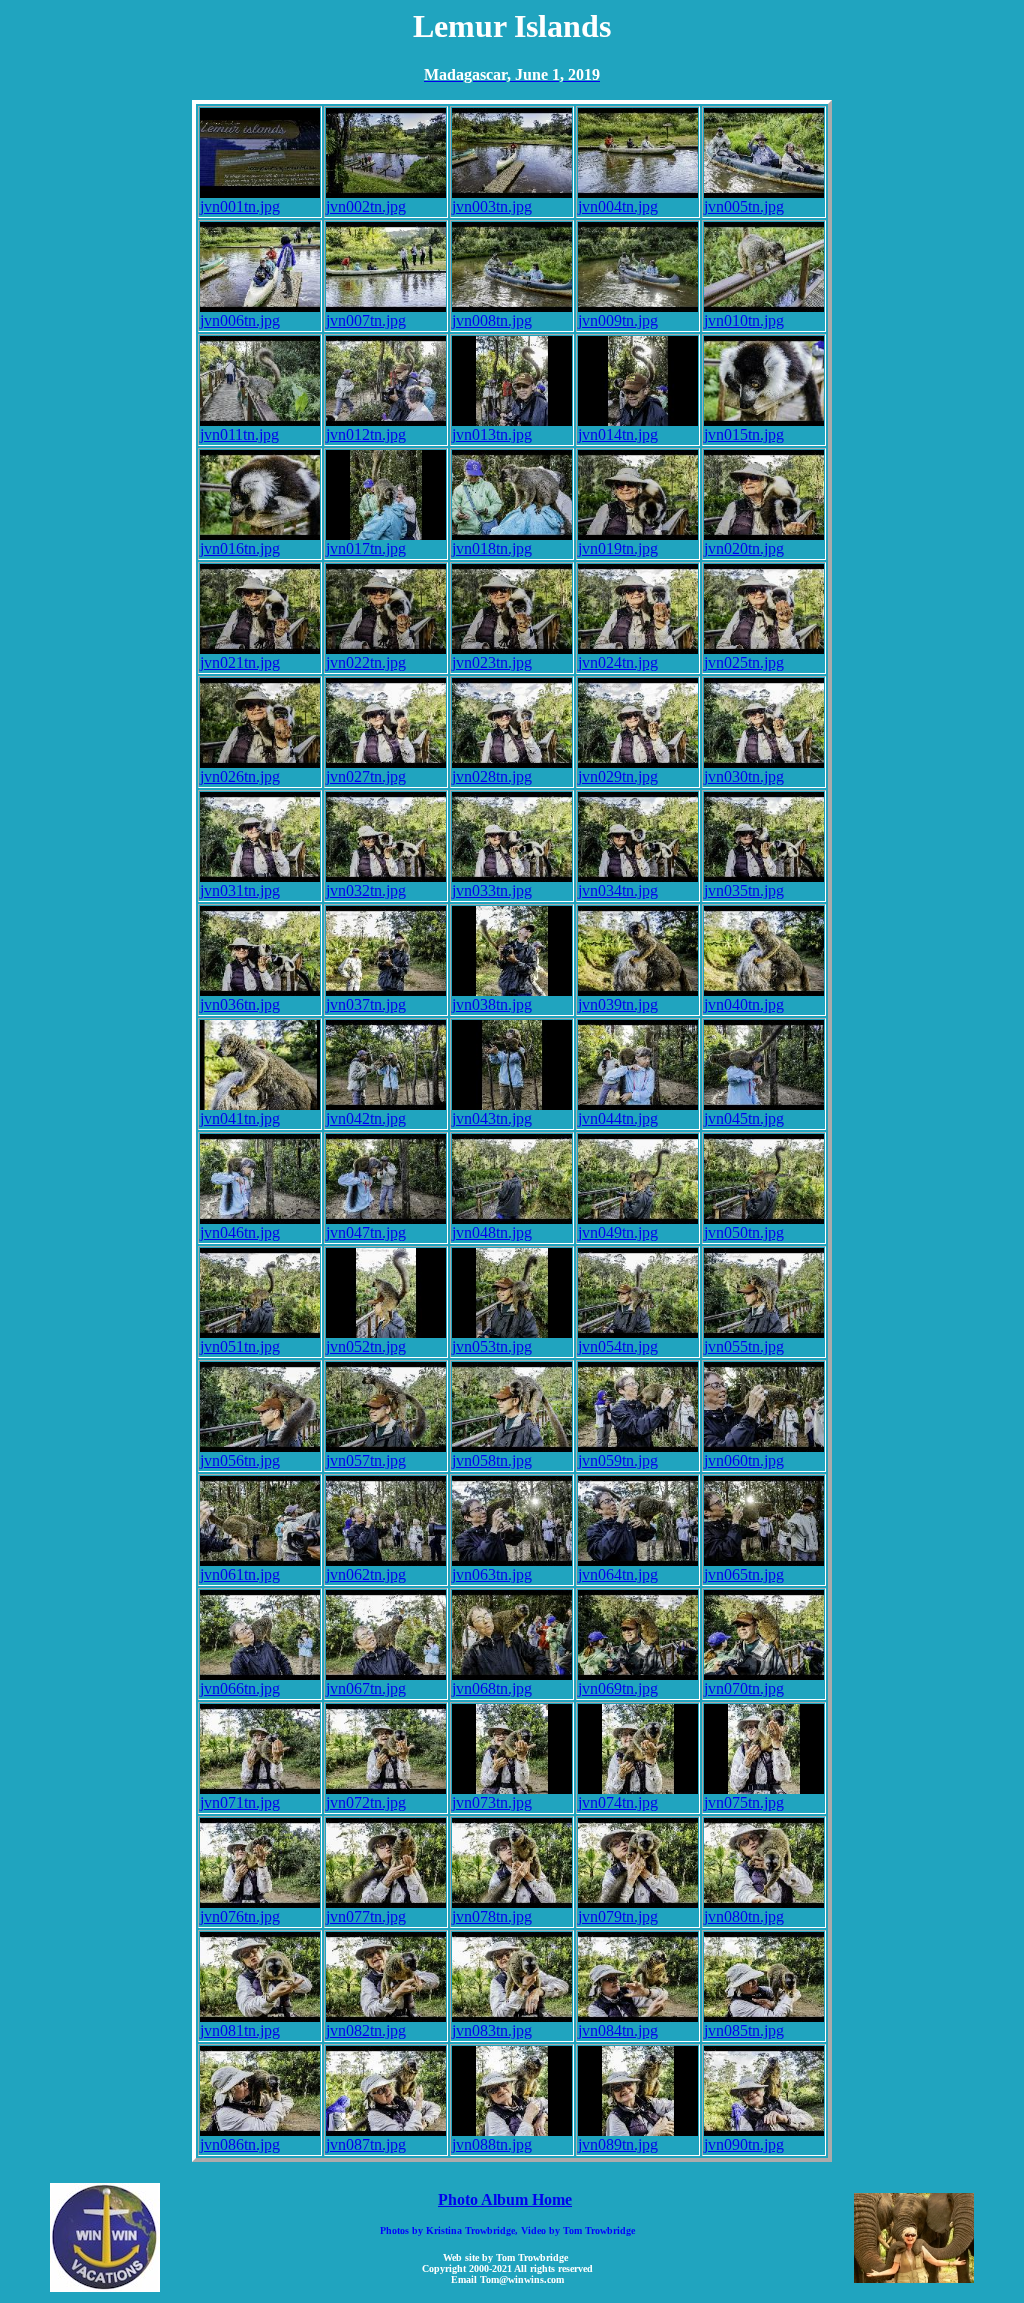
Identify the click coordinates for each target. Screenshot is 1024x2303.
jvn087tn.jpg (366, 2144)
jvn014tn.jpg (618, 434)
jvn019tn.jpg (618, 548)
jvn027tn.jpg (366, 776)
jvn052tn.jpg (366, 1346)
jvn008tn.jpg (492, 320)
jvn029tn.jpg (618, 776)
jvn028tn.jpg (492, 776)
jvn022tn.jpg (366, 662)
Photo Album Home (505, 2199)
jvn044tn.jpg (618, 1118)
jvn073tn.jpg (492, 1802)
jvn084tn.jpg (618, 2030)
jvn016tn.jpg (240, 548)
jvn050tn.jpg (744, 1232)
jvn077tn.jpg (366, 1916)
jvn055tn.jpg (744, 1346)
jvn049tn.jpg (618, 1232)
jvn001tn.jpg (240, 206)
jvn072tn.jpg (366, 1802)
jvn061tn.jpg (240, 1574)
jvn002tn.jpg (366, 206)
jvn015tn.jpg (744, 434)
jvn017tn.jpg (366, 548)
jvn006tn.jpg (240, 320)
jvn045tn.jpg (744, 1118)
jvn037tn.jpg (366, 1004)
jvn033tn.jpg (492, 890)
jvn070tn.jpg (744, 1688)
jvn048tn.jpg (492, 1232)
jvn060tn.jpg (744, 1460)
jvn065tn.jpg (744, 1574)
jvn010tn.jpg (744, 320)
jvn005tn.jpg (744, 206)
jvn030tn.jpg (744, 776)
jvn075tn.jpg (744, 1802)
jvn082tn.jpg (366, 2030)
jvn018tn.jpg (492, 548)
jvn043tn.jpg (492, 1118)
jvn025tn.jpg (744, 662)
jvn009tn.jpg (618, 320)
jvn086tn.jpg (240, 2144)
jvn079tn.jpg (618, 1916)
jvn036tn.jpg (240, 1004)
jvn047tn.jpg (366, 1232)
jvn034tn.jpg (618, 890)
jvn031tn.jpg (240, 890)
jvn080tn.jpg (744, 1916)
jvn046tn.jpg (240, 1232)
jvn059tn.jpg (618, 1460)
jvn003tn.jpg (492, 206)
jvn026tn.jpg (240, 776)
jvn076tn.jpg (240, 1916)
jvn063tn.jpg (492, 1574)
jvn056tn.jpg (240, 1460)
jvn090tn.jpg (744, 2144)
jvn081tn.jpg (240, 2030)
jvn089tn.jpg (618, 2144)
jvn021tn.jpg (240, 662)
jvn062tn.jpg (366, 1574)
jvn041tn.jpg (240, 1118)
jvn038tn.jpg (492, 1004)
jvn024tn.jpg (618, 662)
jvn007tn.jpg (366, 320)
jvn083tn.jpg (492, 2030)
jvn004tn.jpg (618, 206)
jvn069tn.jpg (618, 1688)
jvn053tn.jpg (492, 1346)
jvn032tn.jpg (366, 890)
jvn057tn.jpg (366, 1460)
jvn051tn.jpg (240, 1346)
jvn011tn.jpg (239, 434)
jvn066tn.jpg (240, 1688)
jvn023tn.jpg (492, 662)
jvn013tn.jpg (492, 434)
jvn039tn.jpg (618, 1004)
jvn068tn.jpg (492, 1688)
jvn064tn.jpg (618, 1574)
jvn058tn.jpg (492, 1460)
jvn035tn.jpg (744, 890)
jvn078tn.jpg (492, 1916)
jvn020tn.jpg (744, 548)
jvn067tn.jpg (366, 1688)
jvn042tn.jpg (366, 1118)
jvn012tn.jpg (366, 434)
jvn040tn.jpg (744, 1004)
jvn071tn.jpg (240, 1802)
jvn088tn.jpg (492, 2144)
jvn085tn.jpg (744, 2030)
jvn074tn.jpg (618, 1802)
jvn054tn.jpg (618, 1346)
